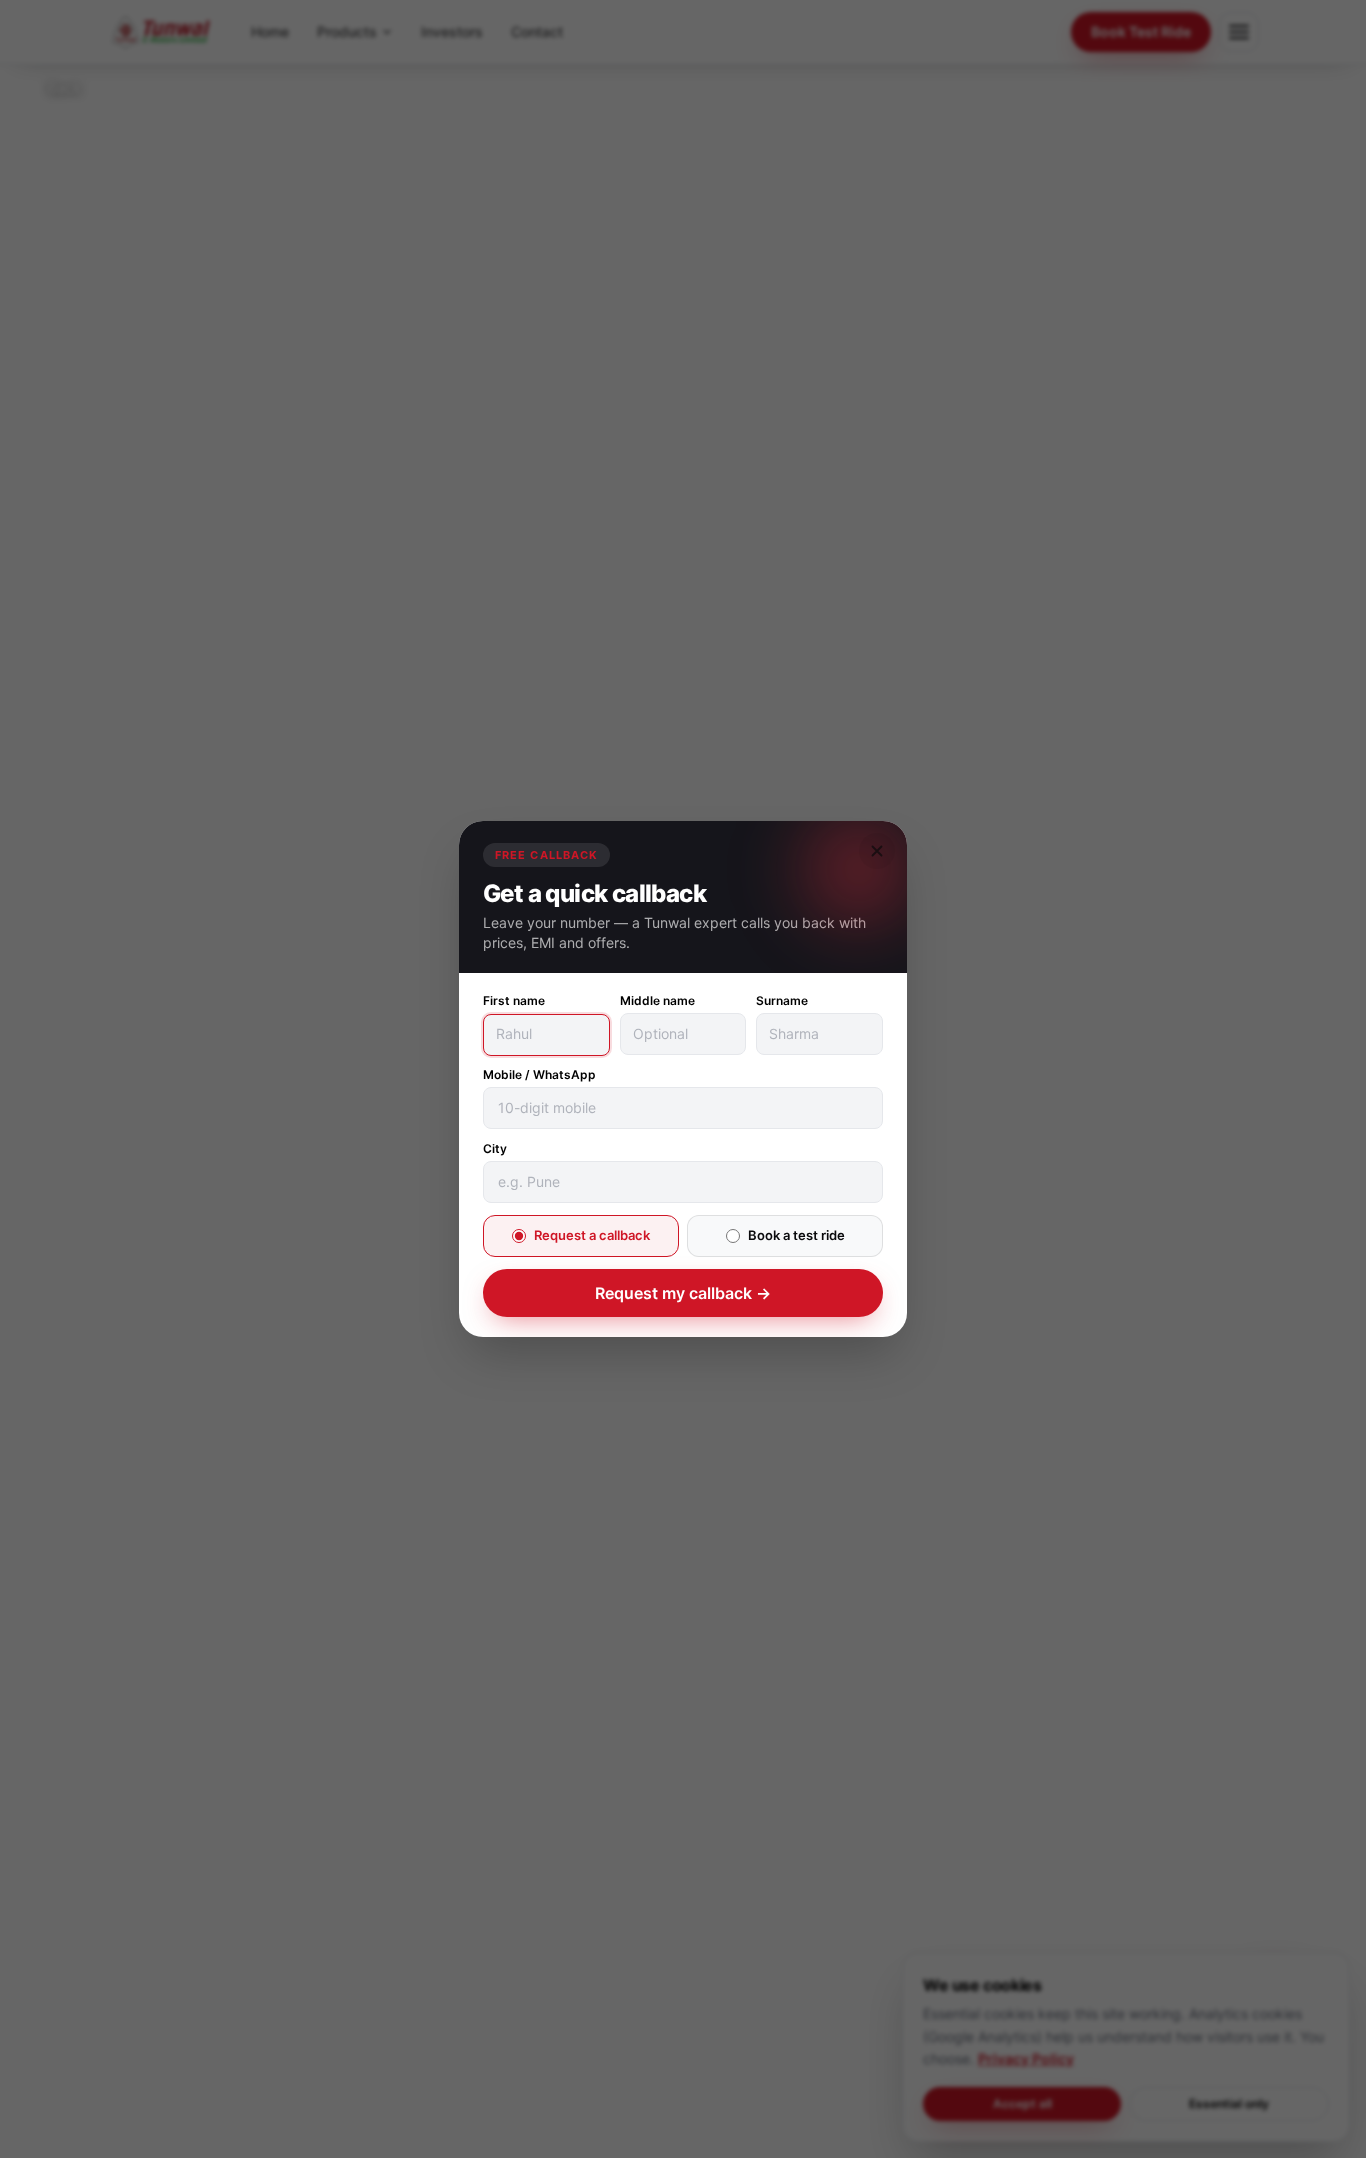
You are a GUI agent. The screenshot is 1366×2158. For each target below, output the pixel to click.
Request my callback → (683, 1293)
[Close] (877, 851)
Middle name (657, 1001)
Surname (782, 1001)
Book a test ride (796, 1236)
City (495, 1149)
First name (514, 1001)
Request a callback (592, 1236)
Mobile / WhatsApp (539, 1075)
